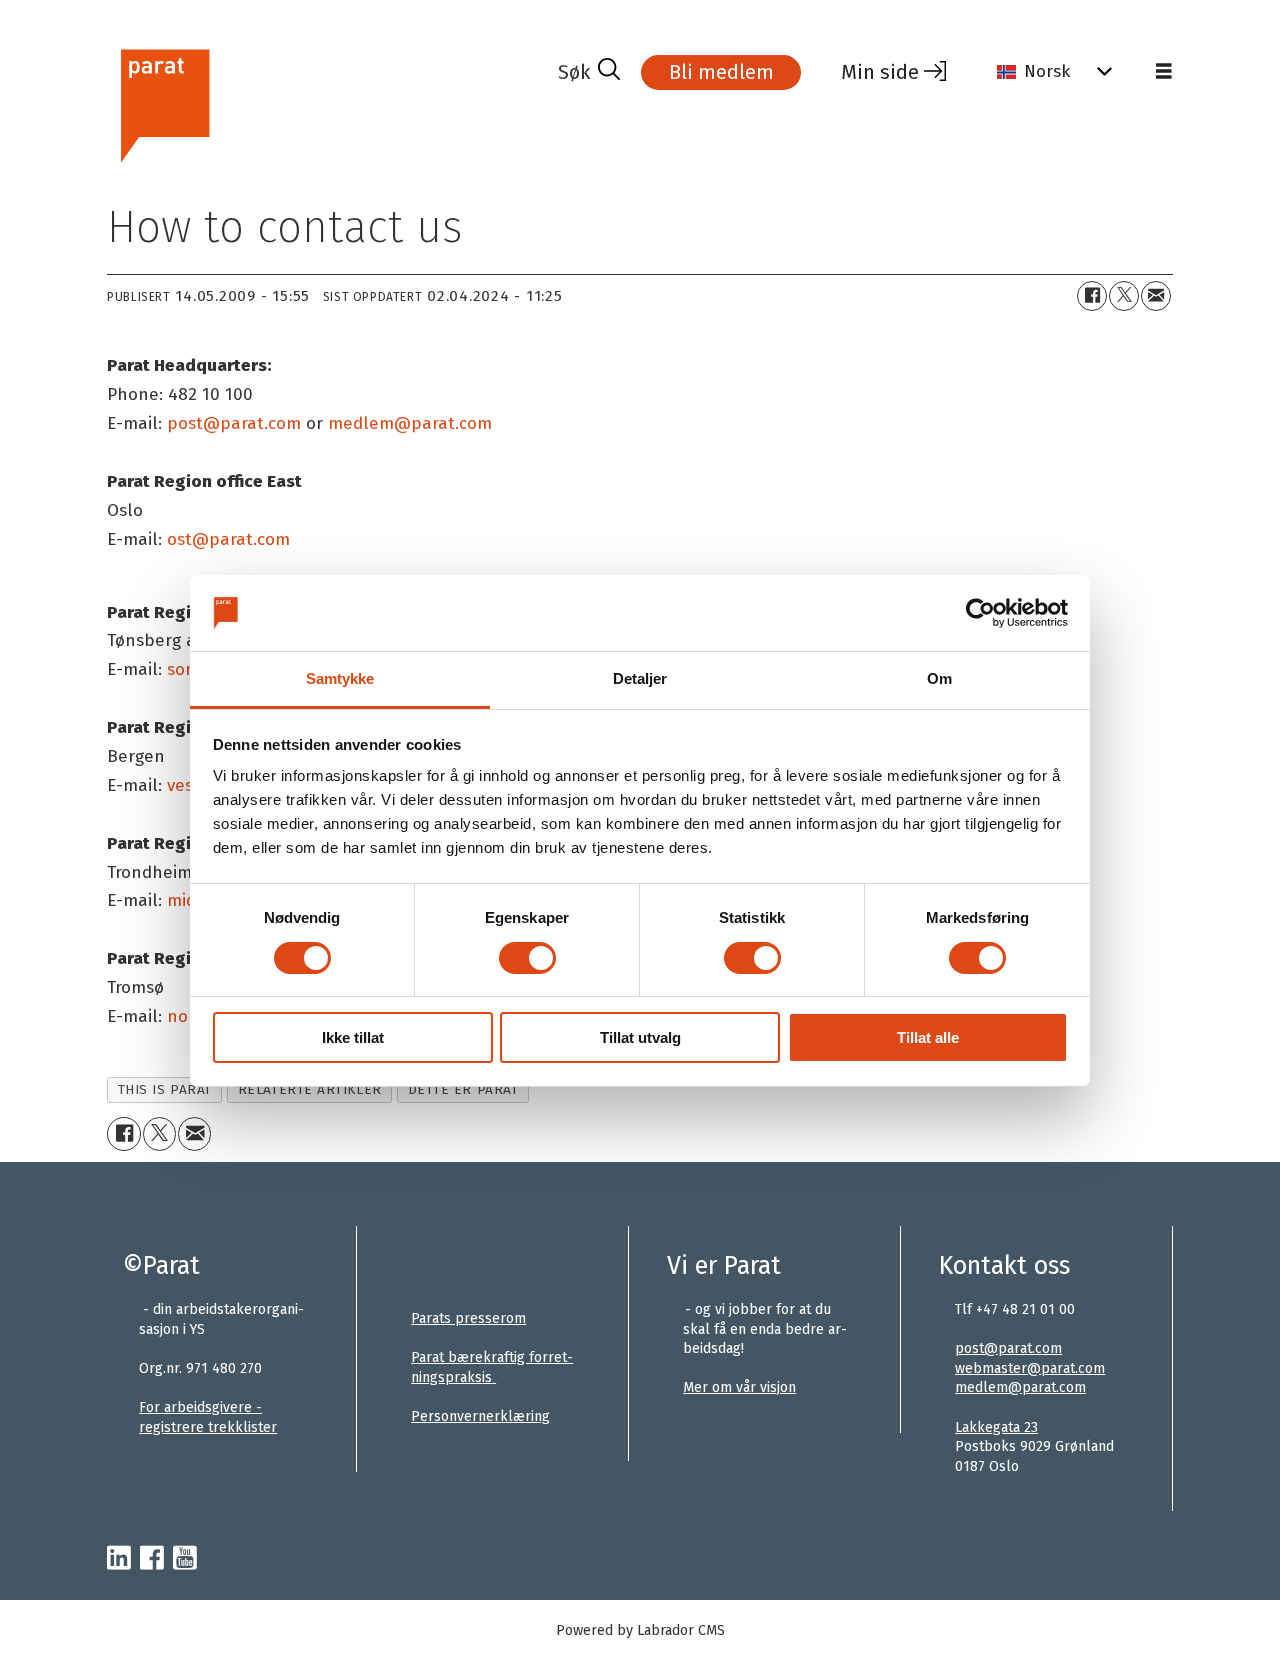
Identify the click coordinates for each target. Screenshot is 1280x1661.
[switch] (527, 958)
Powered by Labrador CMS (640, 1630)
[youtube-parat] (185, 1559)
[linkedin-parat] (119, 1559)
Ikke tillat (353, 1037)
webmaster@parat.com (1030, 1368)
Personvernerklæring (480, 1416)
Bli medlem (721, 72)
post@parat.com (1008, 1348)
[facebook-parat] (152, 1559)
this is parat (165, 1089)
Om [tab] (939, 678)
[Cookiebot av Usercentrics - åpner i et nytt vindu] (980, 613)
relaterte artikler (310, 1089)
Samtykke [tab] (340, 678)
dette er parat (463, 1089)
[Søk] (589, 72)
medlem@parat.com (1020, 1387)
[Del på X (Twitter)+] (1124, 296)
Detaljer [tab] (640, 678)
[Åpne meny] (1164, 72)
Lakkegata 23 (996, 1427)
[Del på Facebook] (1092, 296)
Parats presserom (468, 1318)
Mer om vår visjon (739, 1387)
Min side (880, 72)
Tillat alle (928, 1037)
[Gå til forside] (324, 103)
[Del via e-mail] (1156, 296)
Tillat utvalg (640, 1037)
